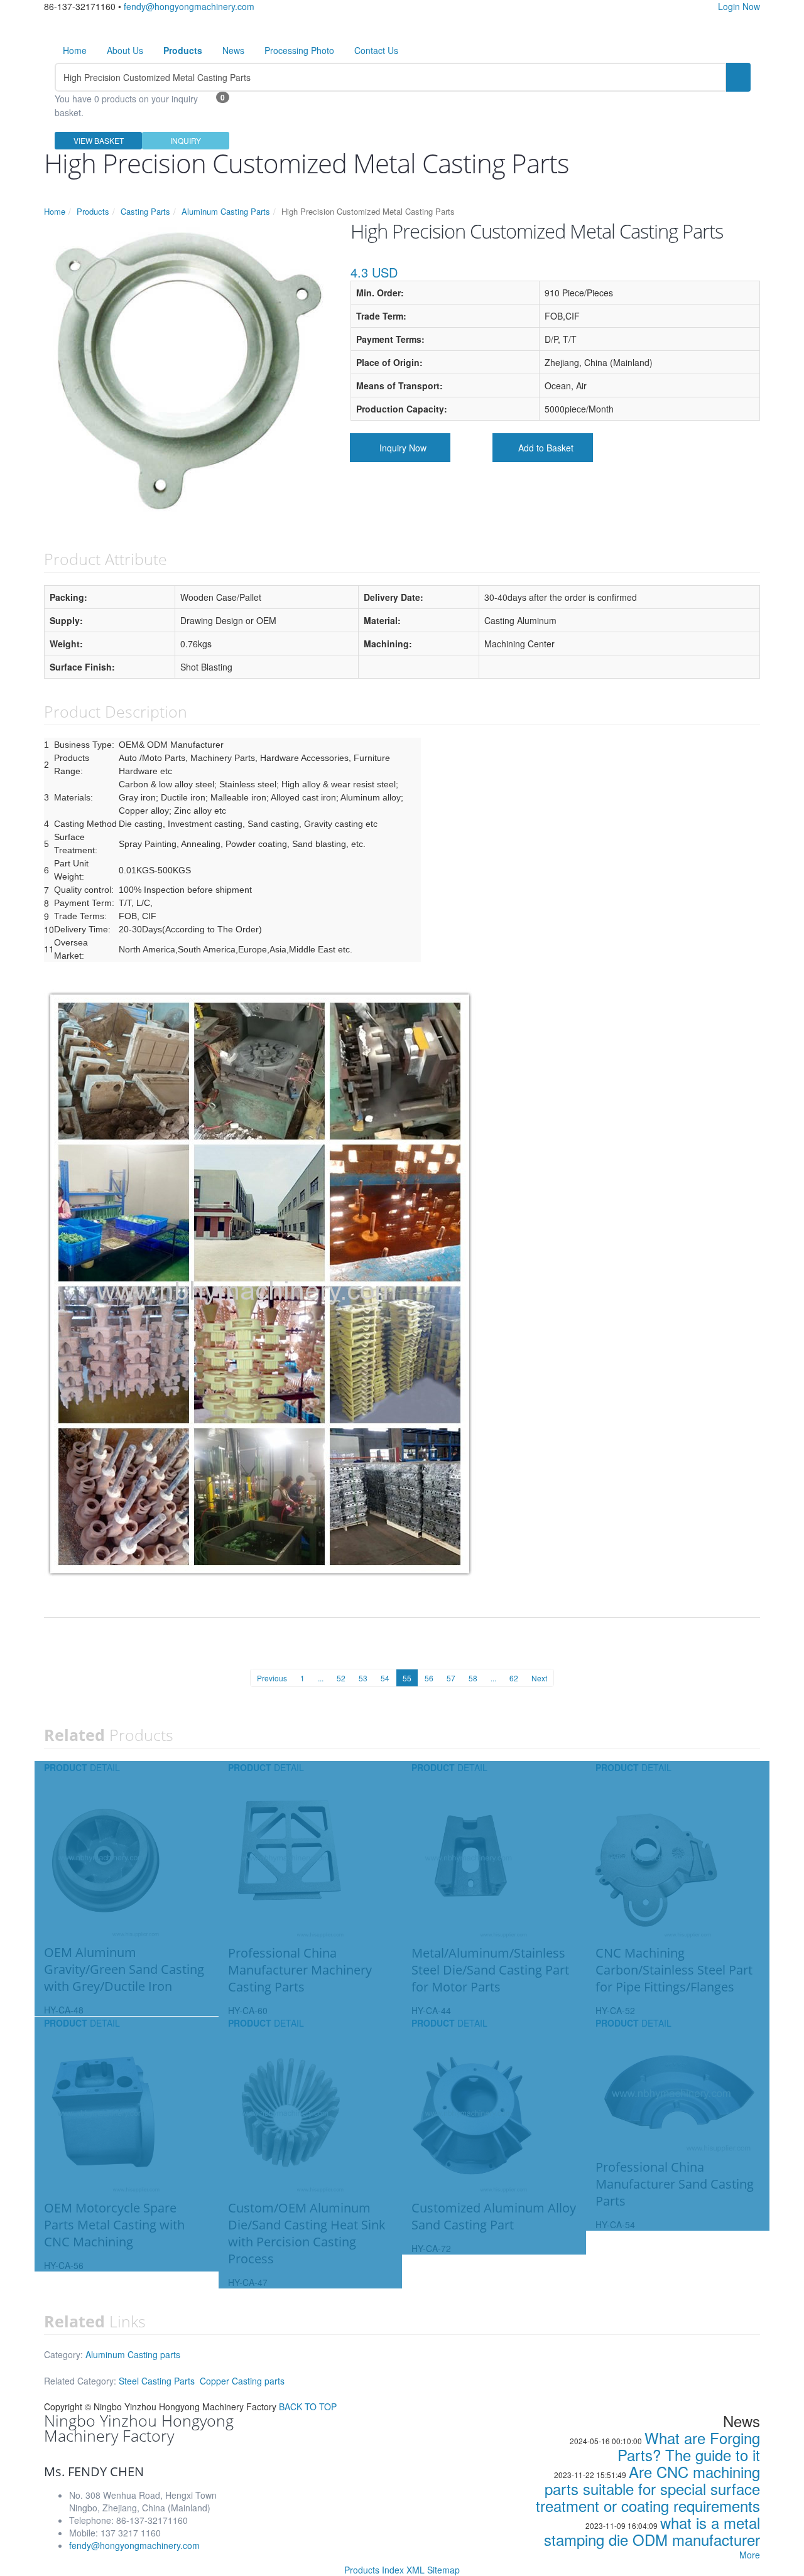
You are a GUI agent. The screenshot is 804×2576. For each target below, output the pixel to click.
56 (429, 1678)
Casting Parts (145, 211)
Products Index (374, 2570)
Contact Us (376, 50)
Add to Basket (546, 448)
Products (93, 211)
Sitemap (443, 2570)
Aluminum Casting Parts (226, 211)
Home (75, 50)
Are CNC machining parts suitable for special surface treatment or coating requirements (648, 2488)
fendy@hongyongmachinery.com (189, 6)
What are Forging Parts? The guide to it (689, 2446)
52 (341, 1678)
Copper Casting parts (242, 2381)
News (233, 50)
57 (451, 1678)
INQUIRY (186, 140)
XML (416, 2570)
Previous (272, 1678)
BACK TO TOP (308, 2406)
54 (385, 1678)
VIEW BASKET (99, 140)
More (750, 2555)
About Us (125, 50)
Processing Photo (299, 50)
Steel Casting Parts (157, 2381)
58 (473, 1678)
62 (514, 1678)
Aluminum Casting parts (133, 2354)
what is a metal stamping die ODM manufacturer (652, 2531)
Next (539, 1678)
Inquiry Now (403, 448)
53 (363, 1678)
